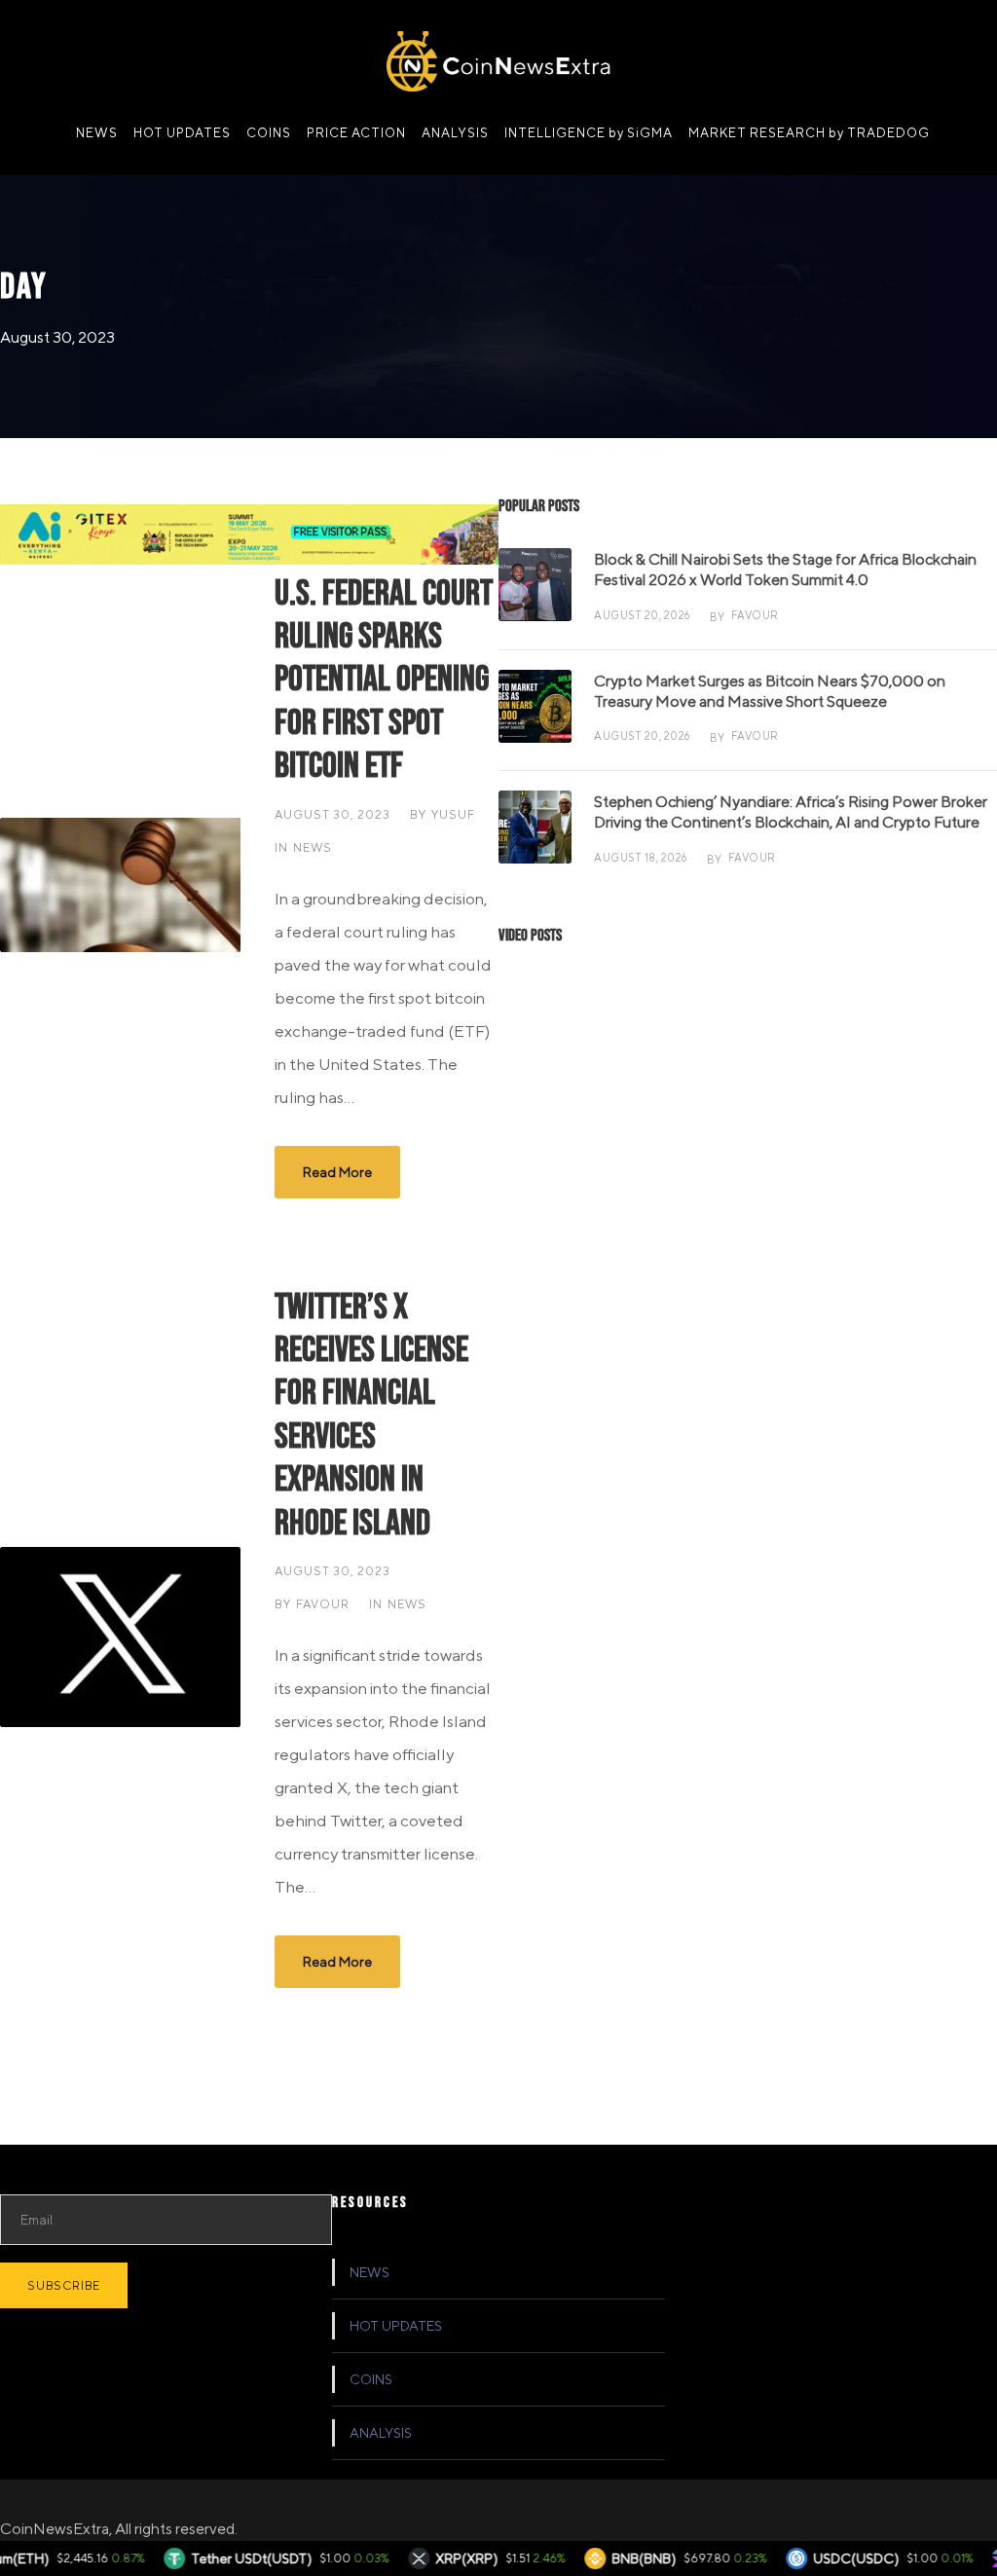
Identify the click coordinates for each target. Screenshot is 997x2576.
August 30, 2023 (332, 814)
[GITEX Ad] (249, 533)
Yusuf (453, 814)
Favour (323, 1604)
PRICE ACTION (356, 133)
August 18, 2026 (641, 857)
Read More (337, 1172)
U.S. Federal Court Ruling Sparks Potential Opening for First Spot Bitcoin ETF (384, 681)
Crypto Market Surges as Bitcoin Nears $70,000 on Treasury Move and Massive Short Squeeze (770, 691)
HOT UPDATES (182, 133)
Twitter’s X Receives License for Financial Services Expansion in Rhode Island (371, 1416)
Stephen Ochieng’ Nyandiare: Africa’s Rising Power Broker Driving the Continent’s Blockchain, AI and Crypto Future (791, 812)
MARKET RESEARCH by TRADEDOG (809, 133)
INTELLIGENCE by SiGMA (589, 133)
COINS (269, 133)
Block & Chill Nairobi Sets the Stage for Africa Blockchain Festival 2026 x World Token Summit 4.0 (785, 570)
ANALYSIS (455, 133)
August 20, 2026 (642, 615)
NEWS (97, 133)
